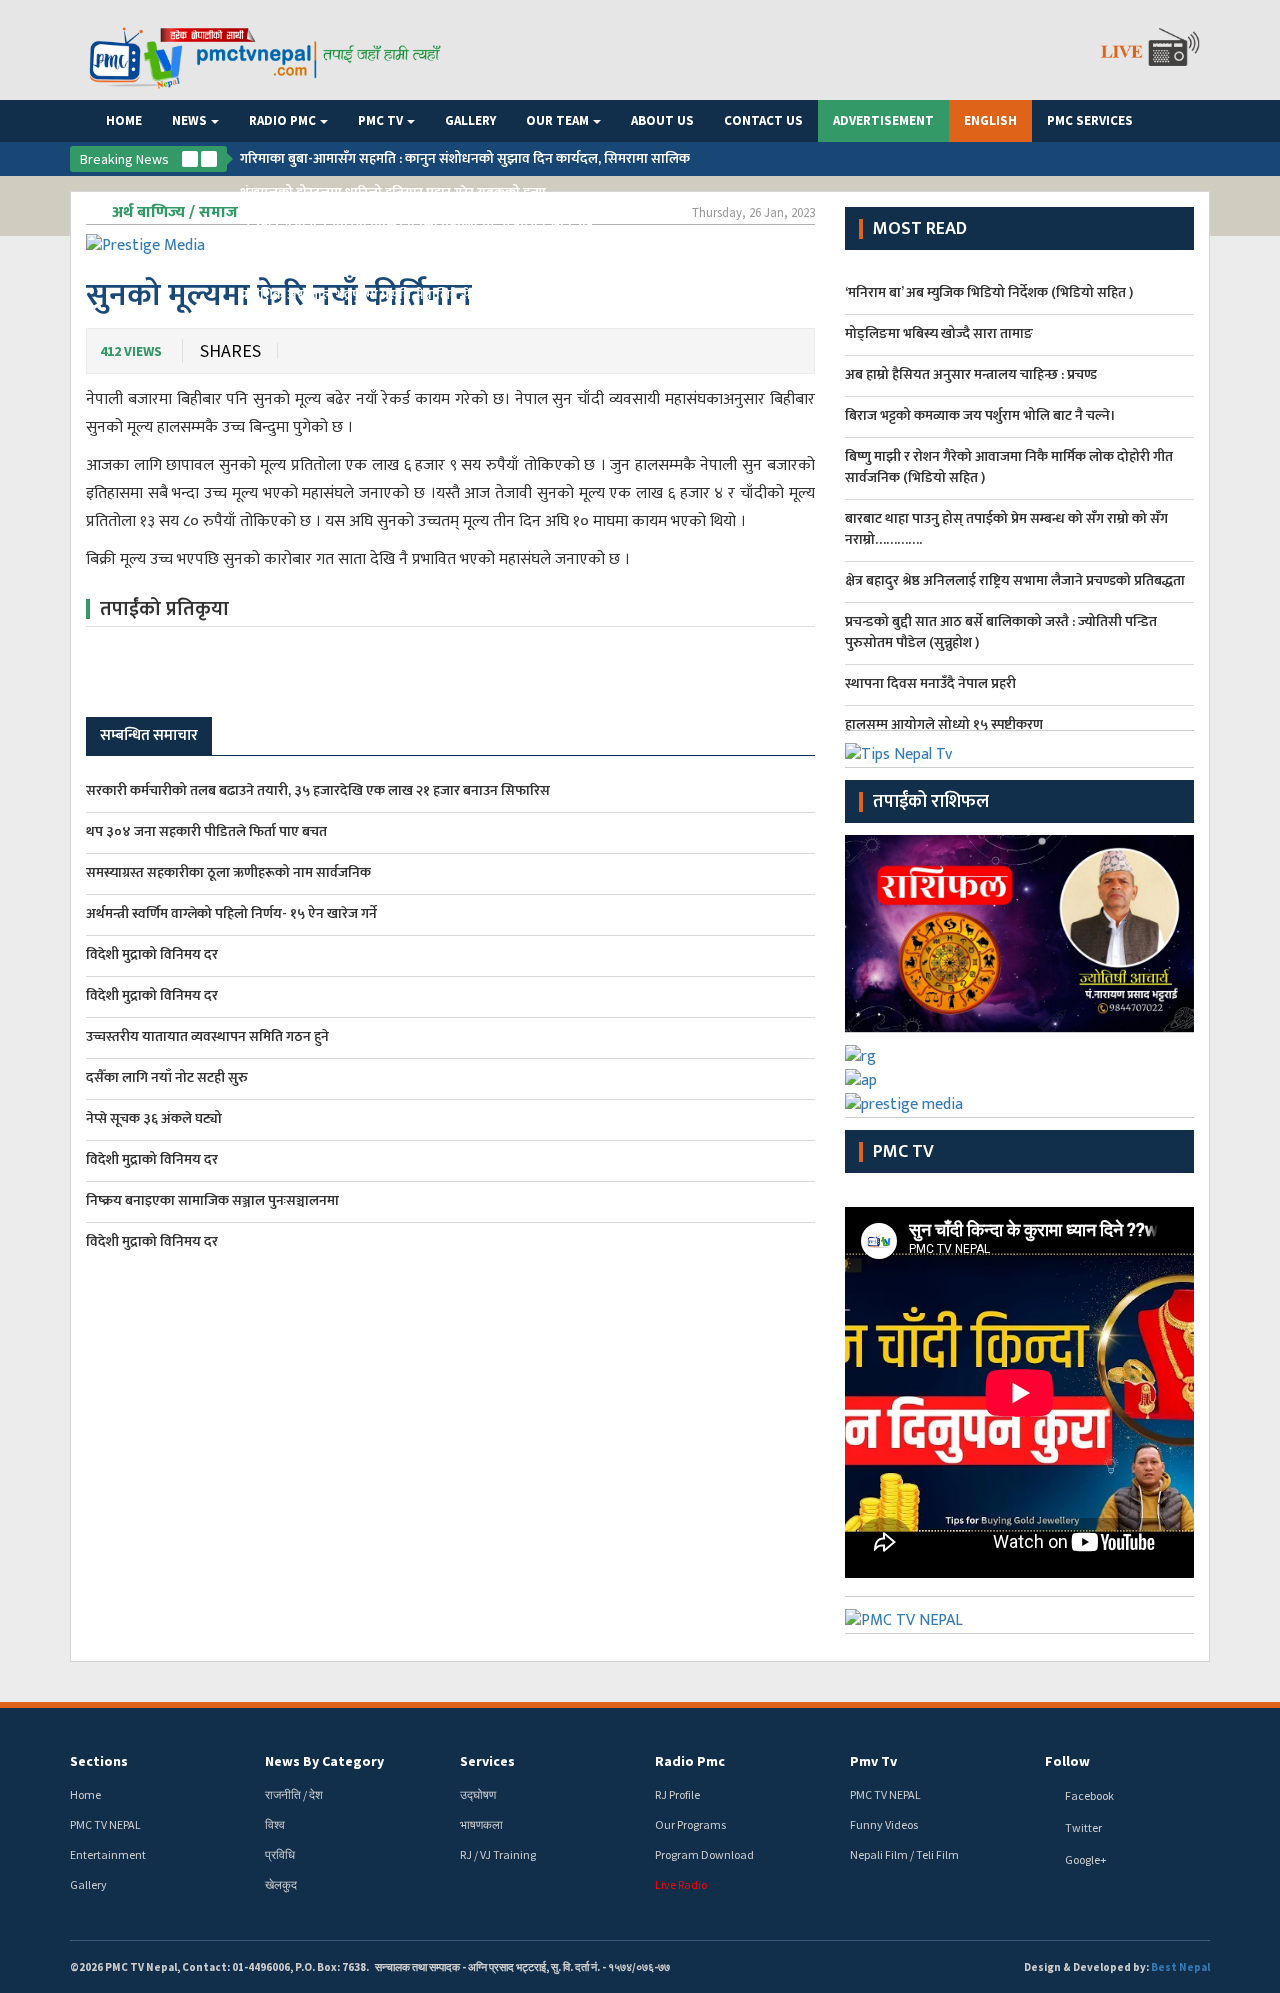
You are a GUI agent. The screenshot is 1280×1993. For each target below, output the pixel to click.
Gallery (470, 120)
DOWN (209, 159)
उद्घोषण (478, 1794)
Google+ (1086, 1859)
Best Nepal (1180, 1967)
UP (190, 159)
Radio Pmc (282, 120)
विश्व (275, 1824)
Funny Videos (884, 1824)
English (990, 120)
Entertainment (108, 1854)
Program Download (704, 1854)
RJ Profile (677, 1794)
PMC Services (1090, 120)
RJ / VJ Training (498, 1854)
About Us (662, 120)
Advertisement (883, 120)
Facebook (1089, 1795)
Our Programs (690, 1824)
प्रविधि (280, 1854)
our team (557, 120)
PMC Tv (903, 1152)
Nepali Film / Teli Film (904, 1854)
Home (124, 120)
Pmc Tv (380, 120)
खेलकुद (281, 1884)
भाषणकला (481, 1824)
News (189, 120)
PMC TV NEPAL (105, 1824)
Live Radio (681, 1884)
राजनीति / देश (294, 1794)
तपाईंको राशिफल (931, 802)
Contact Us (763, 120)
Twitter (1083, 1827)
